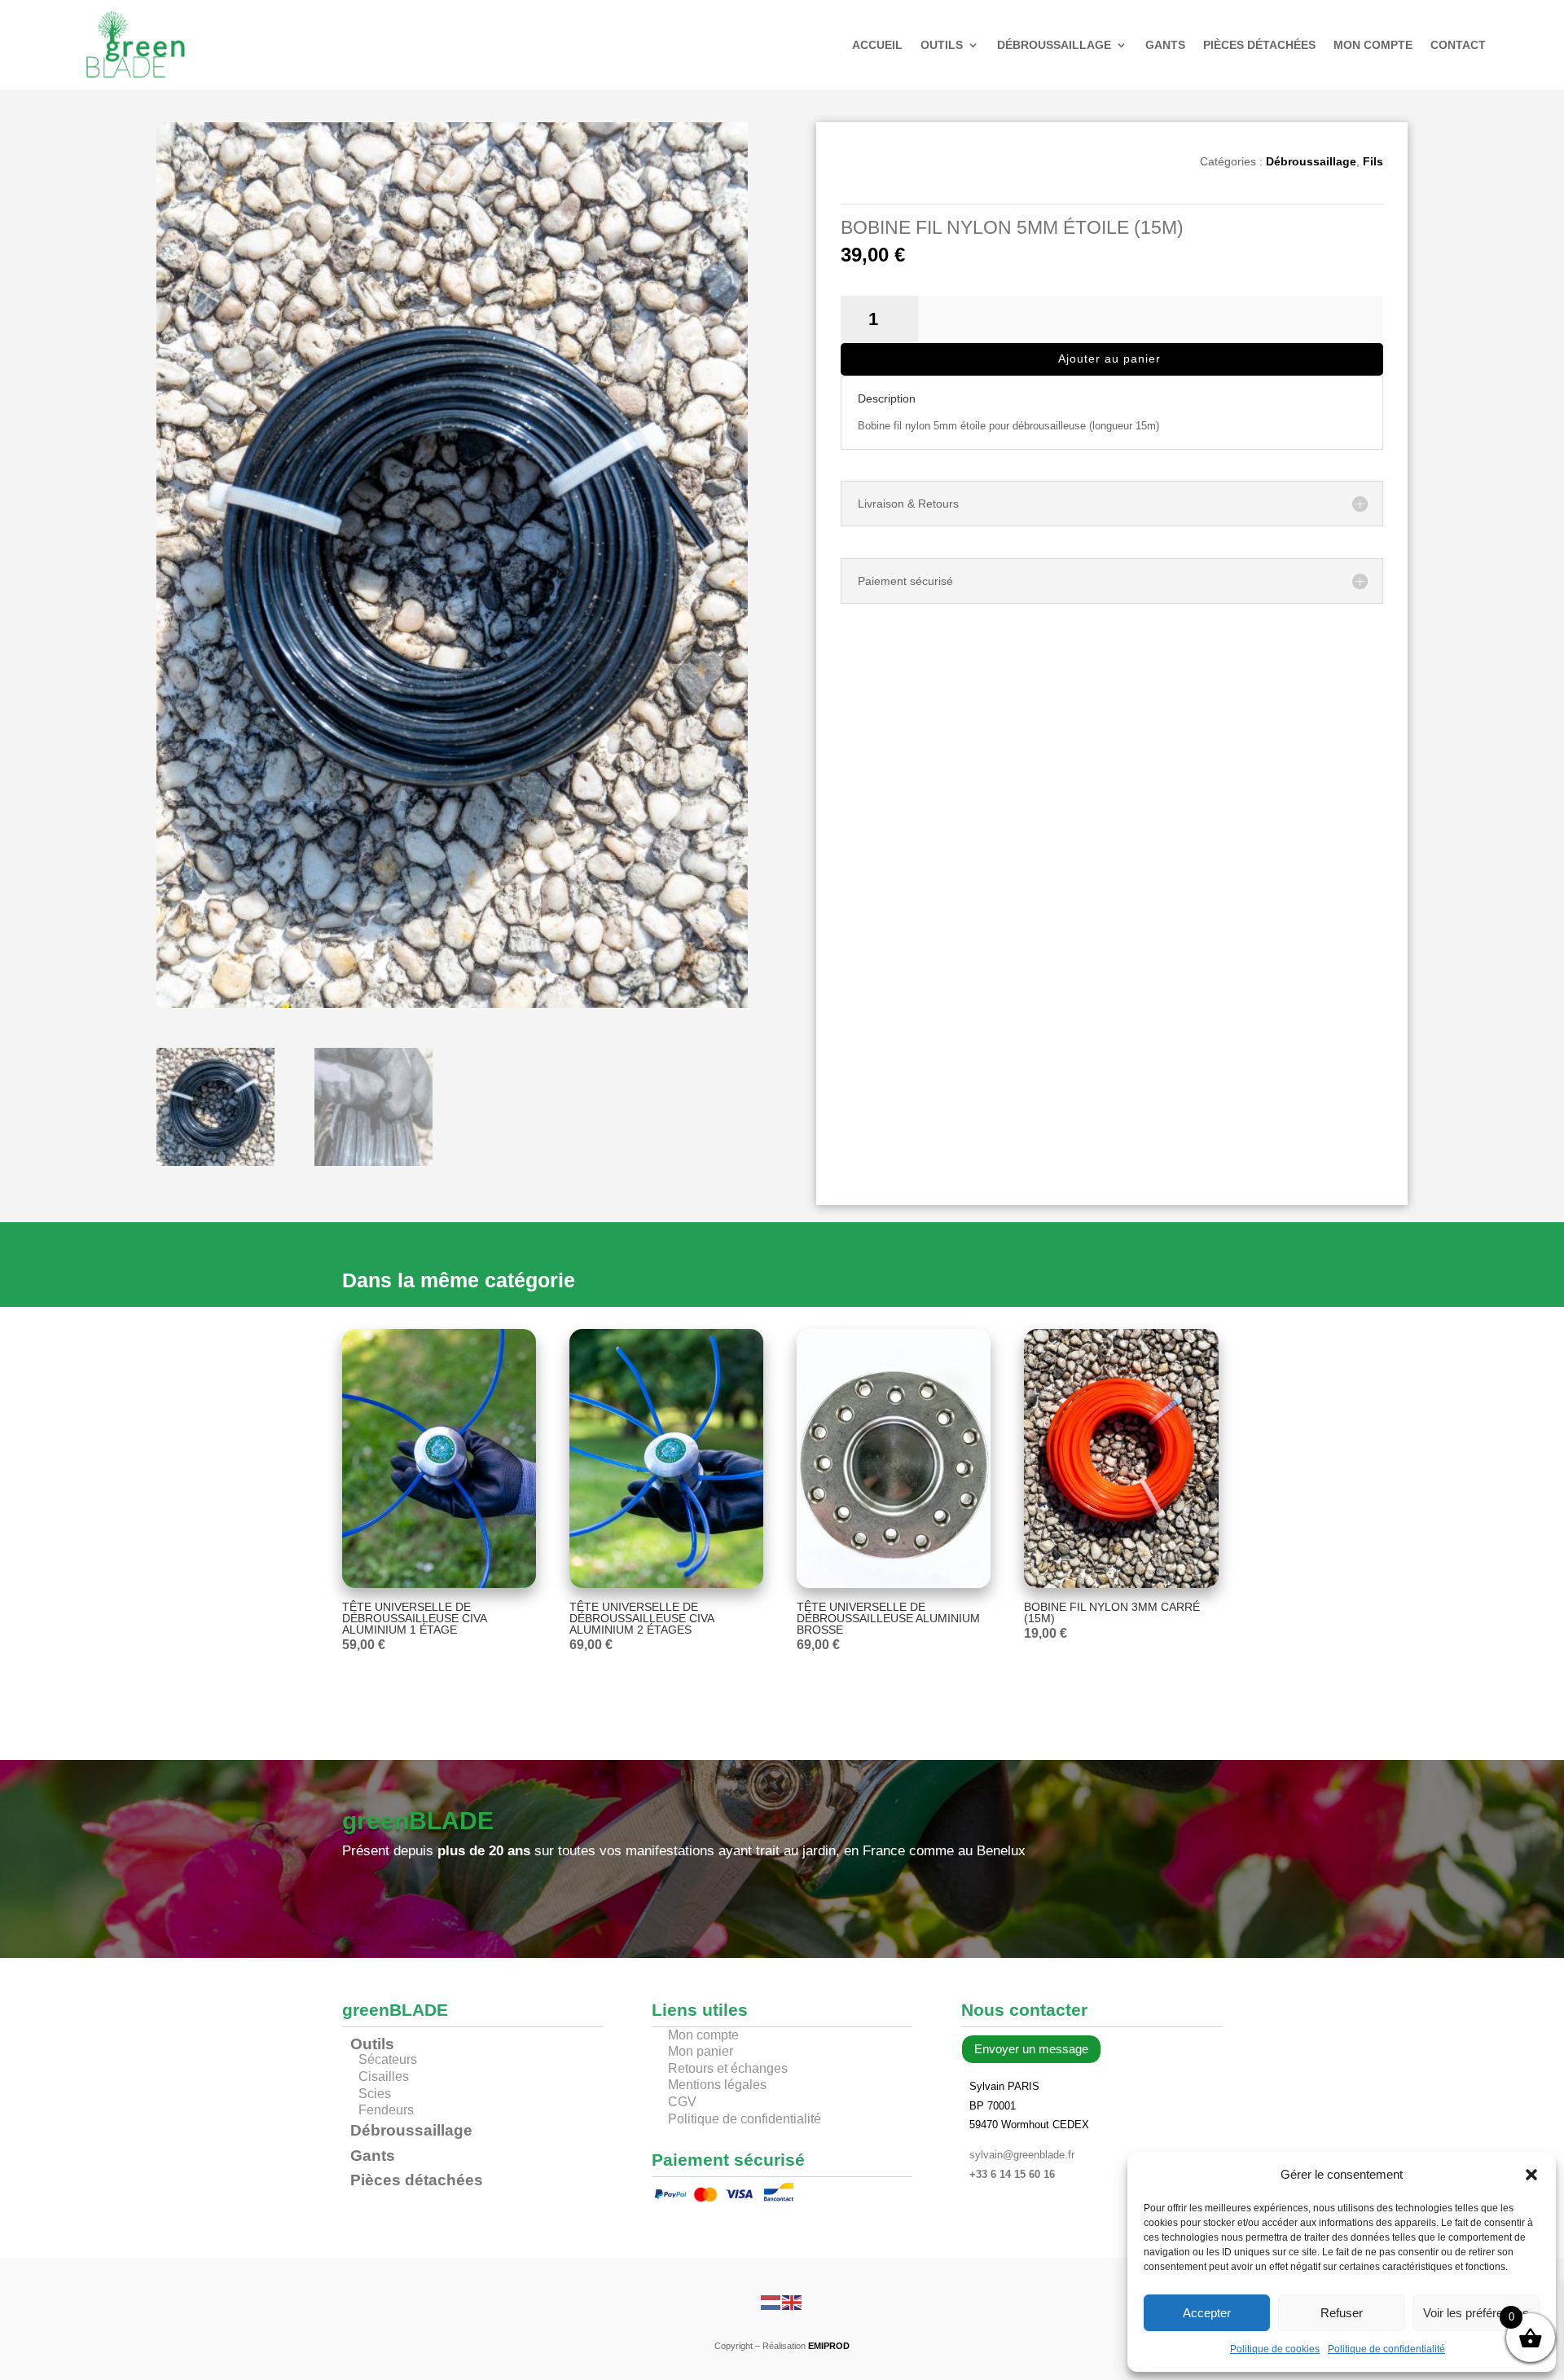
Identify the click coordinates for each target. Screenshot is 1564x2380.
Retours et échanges (728, 2068)
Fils (1373, 161)
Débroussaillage (1054, 45)
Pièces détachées (1259, 45)
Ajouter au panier (1109, 359)
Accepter (1207, 2313)
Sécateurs (388, 2059)
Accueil (877, 45)
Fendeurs (386, 2110)
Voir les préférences (1476, 2313)
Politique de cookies (1275, 2349)
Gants (1165, 45)
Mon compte (1373, 45)
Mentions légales (717, 2085)
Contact (1458, 45)
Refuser (1342, 2313)
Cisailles (384, 2076)
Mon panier (701, 2051)
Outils (942, 45)
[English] (793, 2302)
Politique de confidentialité (1386, 2349)
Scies (375, 2094)
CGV (682, 2102)
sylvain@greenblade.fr (1022, 2155)
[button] (1531, 2175)
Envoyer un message (1031, 2049)
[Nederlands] (771, 2302)
